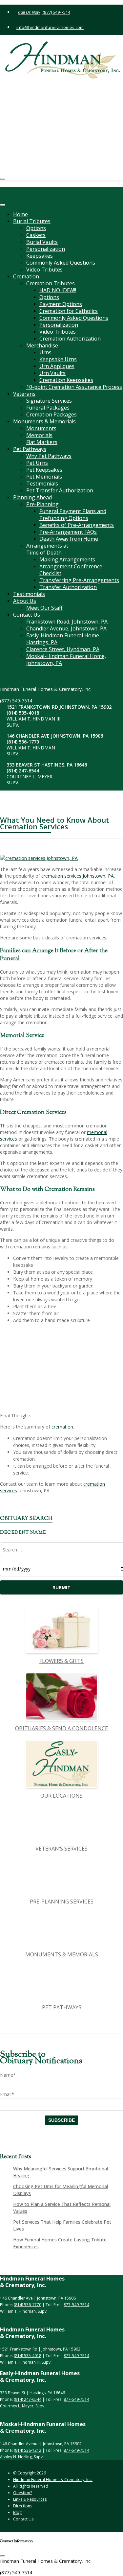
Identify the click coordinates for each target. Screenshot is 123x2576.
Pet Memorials (44, 477)
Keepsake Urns (58, 359)
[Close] (3, 205)
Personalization (46, 249)
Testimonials (42, 484)
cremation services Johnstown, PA (78, 876)
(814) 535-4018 (35, 96)
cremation (62, 1427)
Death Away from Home (69, 539)
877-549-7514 (76, 2305)
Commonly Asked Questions (61, 263)
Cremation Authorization (70, 339)
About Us (25, 601)
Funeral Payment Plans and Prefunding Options (73, 515)
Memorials (39, 435)
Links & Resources (30, 2499)
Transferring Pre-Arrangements (79, 580)
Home (20, 214)
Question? (22, 2493)
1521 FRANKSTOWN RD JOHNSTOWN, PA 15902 (64, 87)
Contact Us (27, 615)
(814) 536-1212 (28, 2450)
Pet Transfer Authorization (60, 490)
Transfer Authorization (68, 587)
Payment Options (61, 304)
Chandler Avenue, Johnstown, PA (66, 628)
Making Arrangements (67, 559)
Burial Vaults (42, 242)
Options (36, 228)
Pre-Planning (42, 504)
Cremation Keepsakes (66, 380)
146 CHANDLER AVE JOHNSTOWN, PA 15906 (67, 119)
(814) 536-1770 (35, 125)
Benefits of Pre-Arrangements (77, 525)
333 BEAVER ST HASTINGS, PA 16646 (59, 148)
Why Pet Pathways (49, 456)
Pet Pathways (30, 449)
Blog (17, 2512)
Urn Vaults (52, 373)
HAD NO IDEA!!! (58, 290)
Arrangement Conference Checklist (71, 570)
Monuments (41, 428)
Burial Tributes (32, 221)
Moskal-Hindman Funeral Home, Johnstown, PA (66, 660)
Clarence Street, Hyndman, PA (63, 649)
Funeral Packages (48, 408)
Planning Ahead (32, 497)
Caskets (36, 235)
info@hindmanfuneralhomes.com (50, 27)
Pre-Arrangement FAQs (68, 532)
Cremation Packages (51, 414)
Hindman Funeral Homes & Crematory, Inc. (53, 2480)
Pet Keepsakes (44, 470)
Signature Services (49, 401)
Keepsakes (40, 256)
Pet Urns (37, 463)
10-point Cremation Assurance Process (74, 387)
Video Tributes (44, 270)
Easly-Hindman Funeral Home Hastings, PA (63, 639)
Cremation (26, 276)
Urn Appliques (57, 366)
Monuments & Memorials (44, 421)
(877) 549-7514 (56, 12)
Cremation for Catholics (69, 311)
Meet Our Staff (44, 608)
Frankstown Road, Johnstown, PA (67, 622)
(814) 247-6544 (35, 154)
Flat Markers (42, 442)
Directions (23, 2506)
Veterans (24, 394)
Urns (45, 352)
